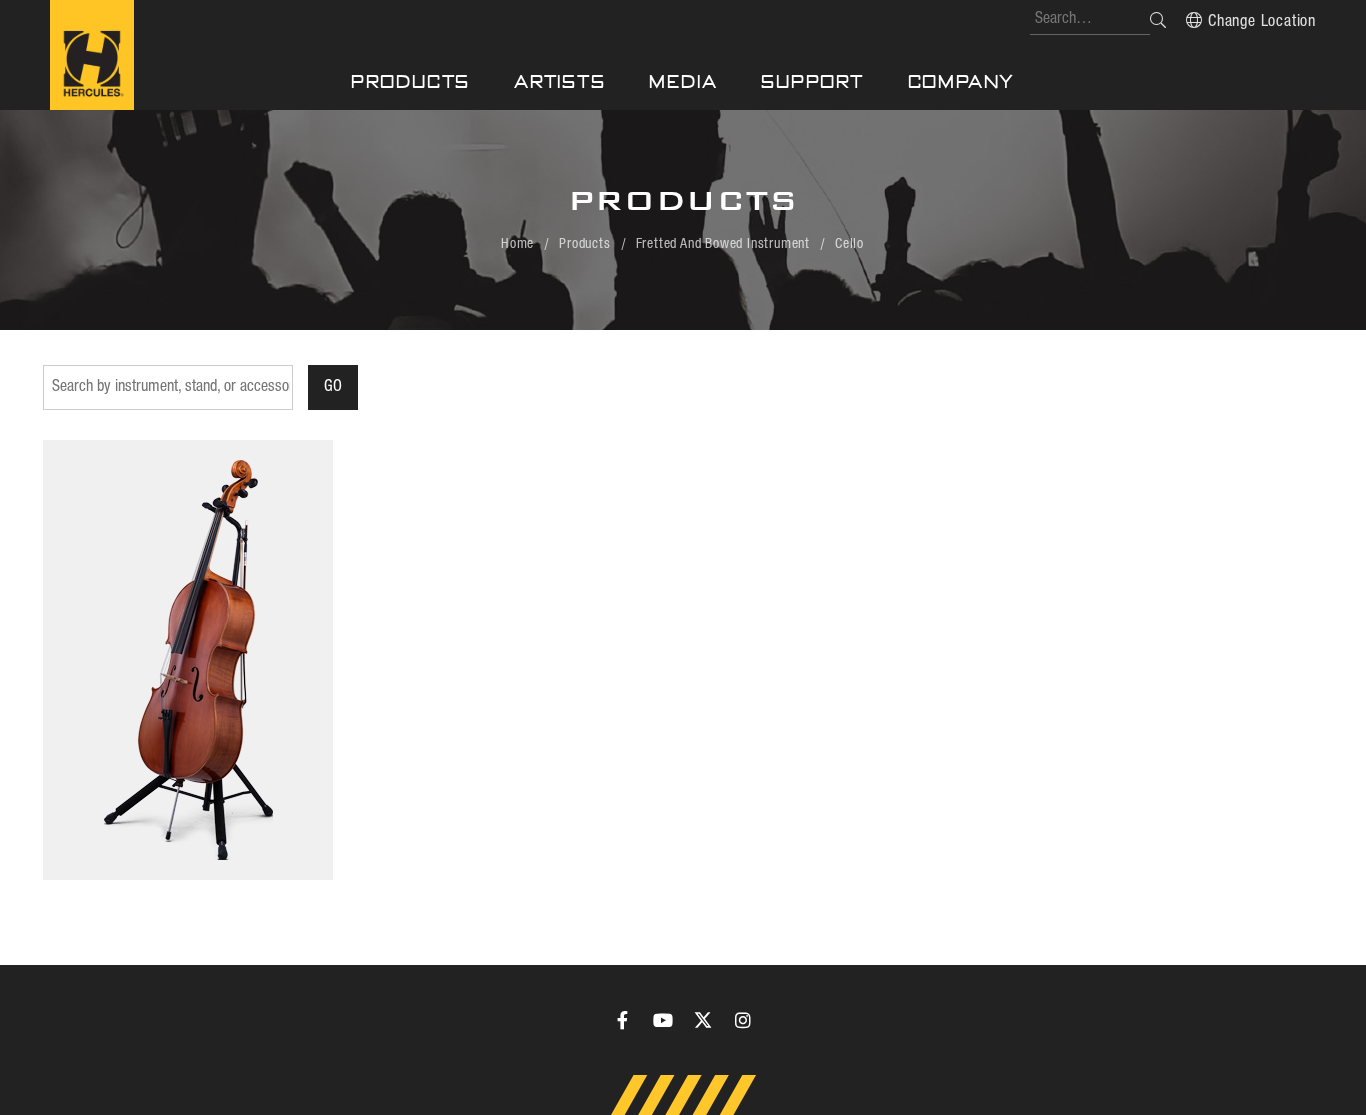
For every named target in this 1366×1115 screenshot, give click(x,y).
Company (962, 81)
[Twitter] (703, 1020)
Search (1158, 20)
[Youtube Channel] (663, 1020)
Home (517, 244)
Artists (560, 81)
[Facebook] (623, 1020)
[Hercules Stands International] (92, 55)
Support (812, 81)
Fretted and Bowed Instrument (723, 244)
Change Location (1262, 22)
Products (410, 81)
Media (683, 81)
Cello (849, 244)
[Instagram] (743, 1020)
